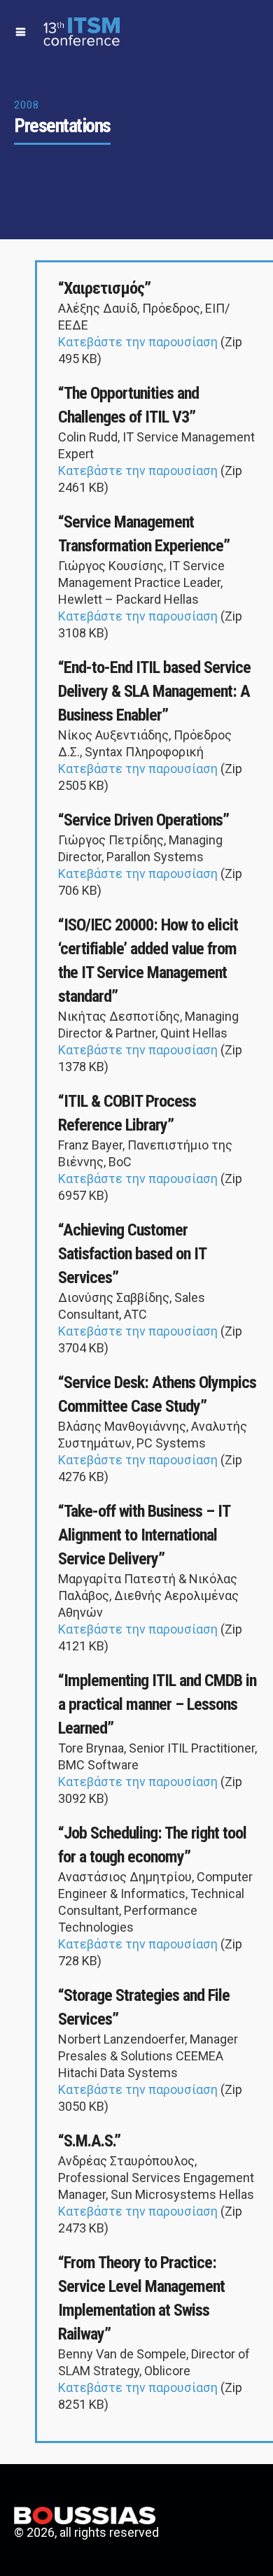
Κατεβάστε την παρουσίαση (139, 342)
